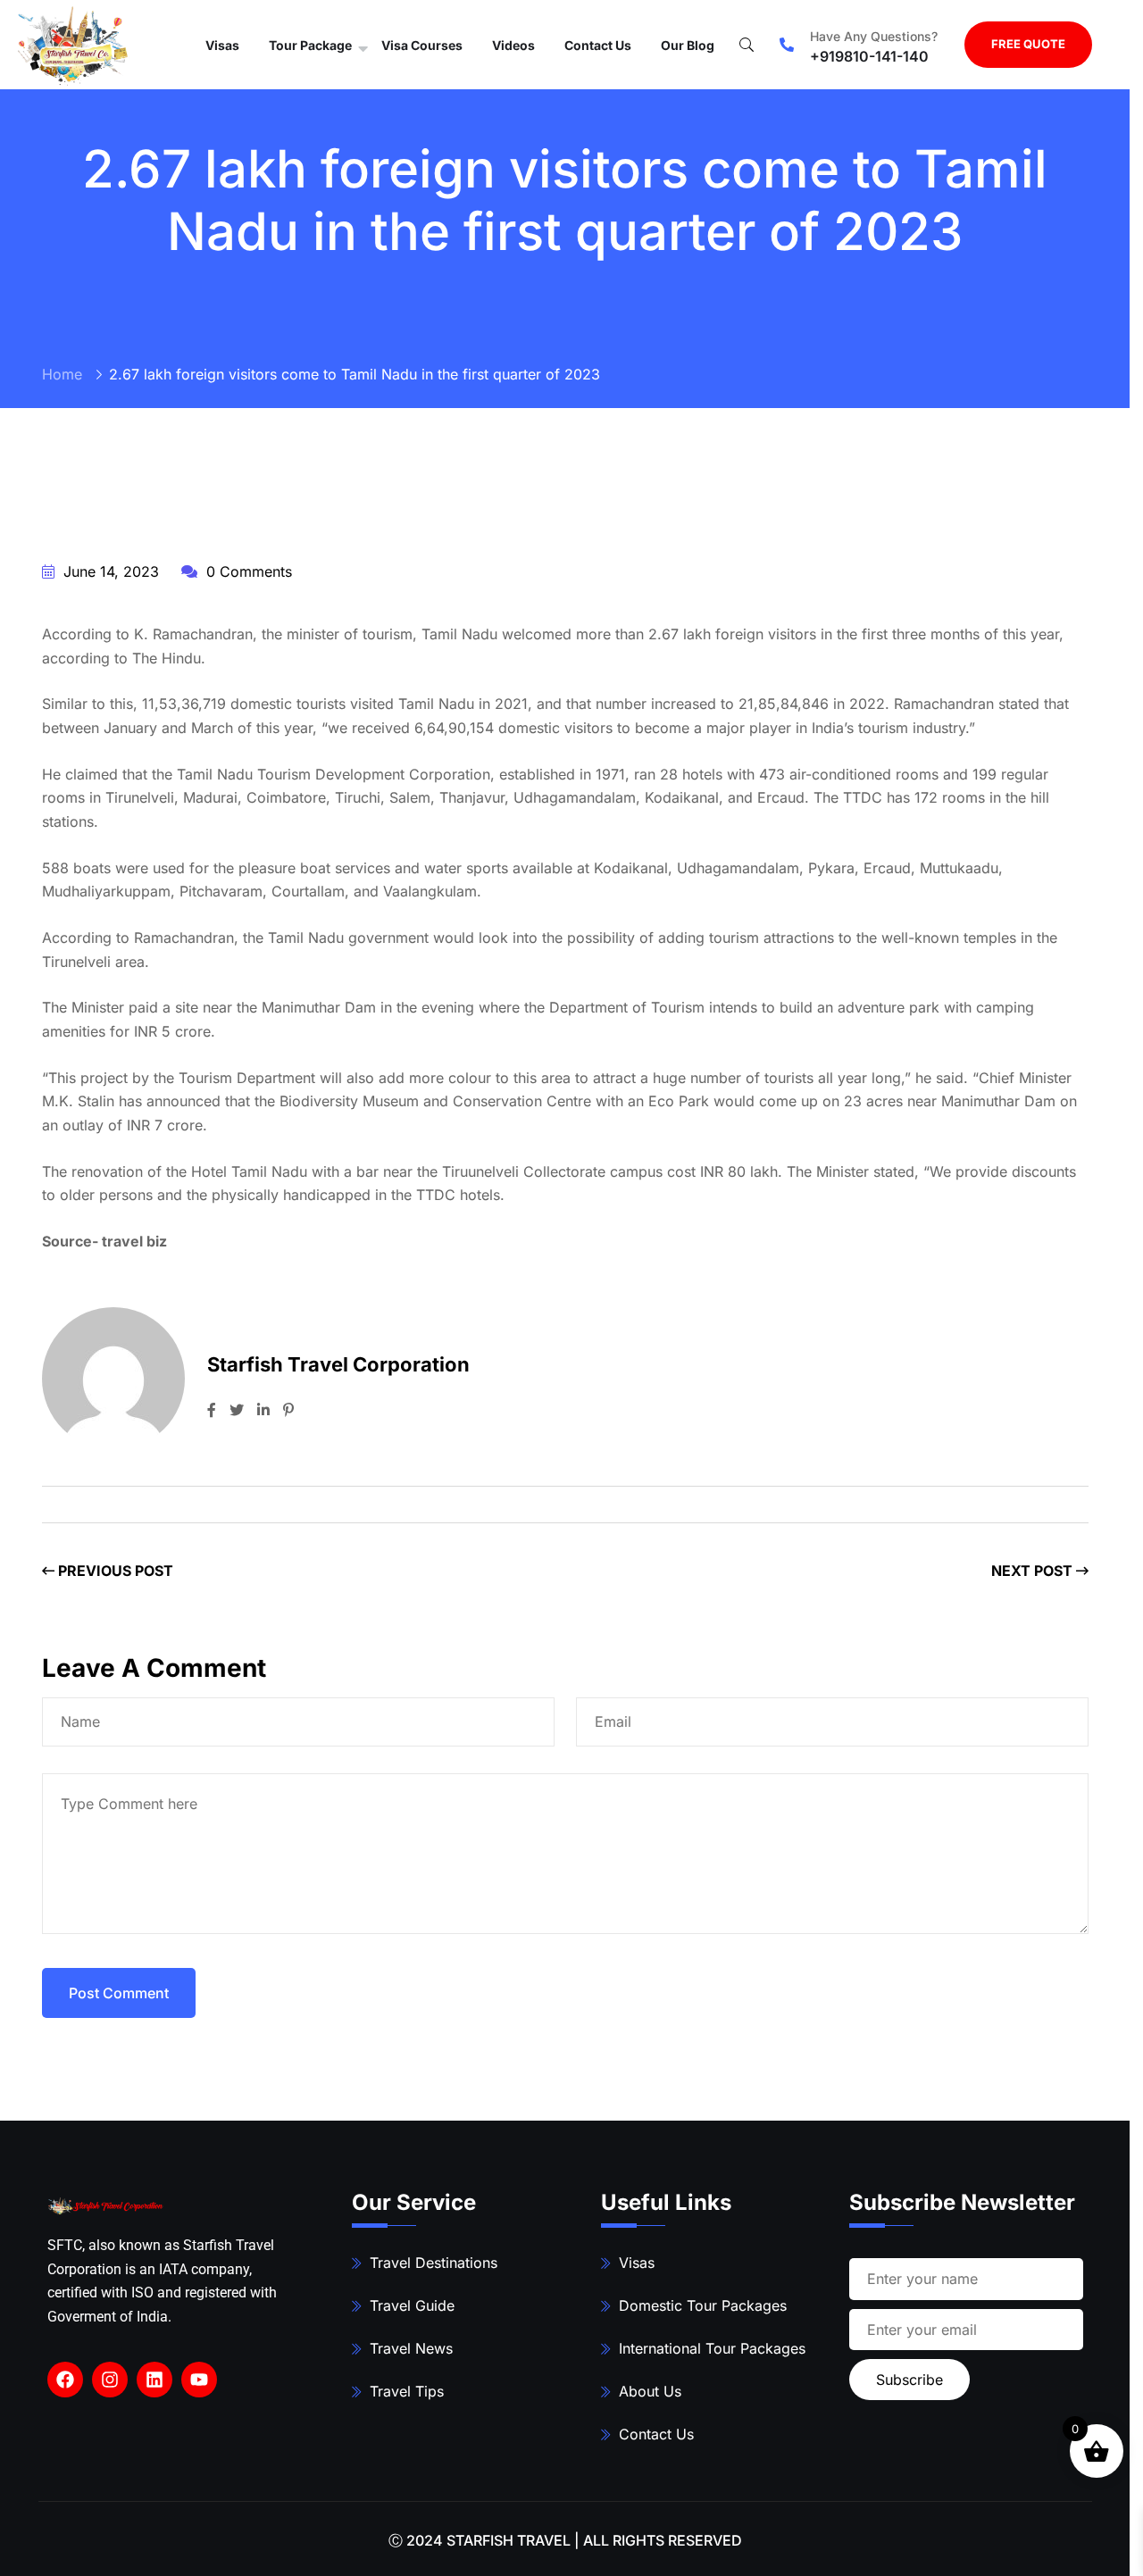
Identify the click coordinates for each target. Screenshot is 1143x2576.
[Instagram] (110, 2380)
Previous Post (114, 1571)
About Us (650, 2391)
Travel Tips (407, 2391)
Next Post (1034, 1571)
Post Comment (119, 1993)
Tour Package (310, 45)
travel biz (134, 1241)
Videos (513, 45)
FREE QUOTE (1028, 44)
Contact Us (598, 45)
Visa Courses (422, 45)
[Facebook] (65, 2380)
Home (62, 374)
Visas (222, 45)
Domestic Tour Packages (703, 2305)
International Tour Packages (712, 2348)
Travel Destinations (434, 2263)
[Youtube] (199, 2380)
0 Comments (247, 571)
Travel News (411, 2348)
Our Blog (688, 45)
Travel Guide (412, 2305)
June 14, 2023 (109, 571)
